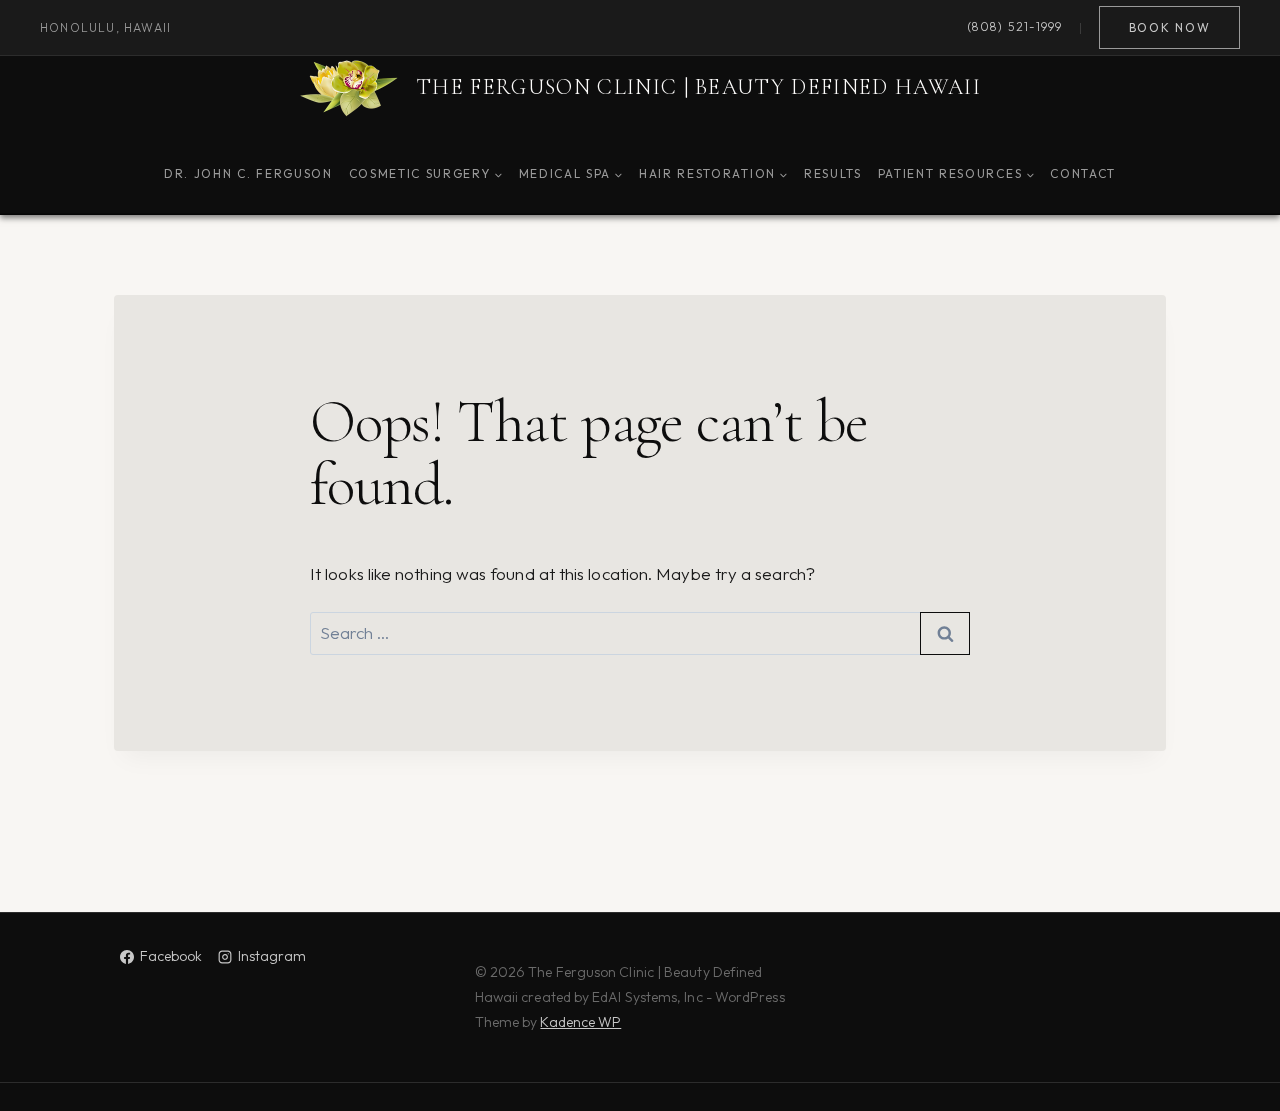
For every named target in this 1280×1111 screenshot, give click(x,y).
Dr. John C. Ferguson (248, 173)
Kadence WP (580, 1022)
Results (833, 173)
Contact (1083, 173)
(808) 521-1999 (1015, 27)
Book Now (1169, 27)
